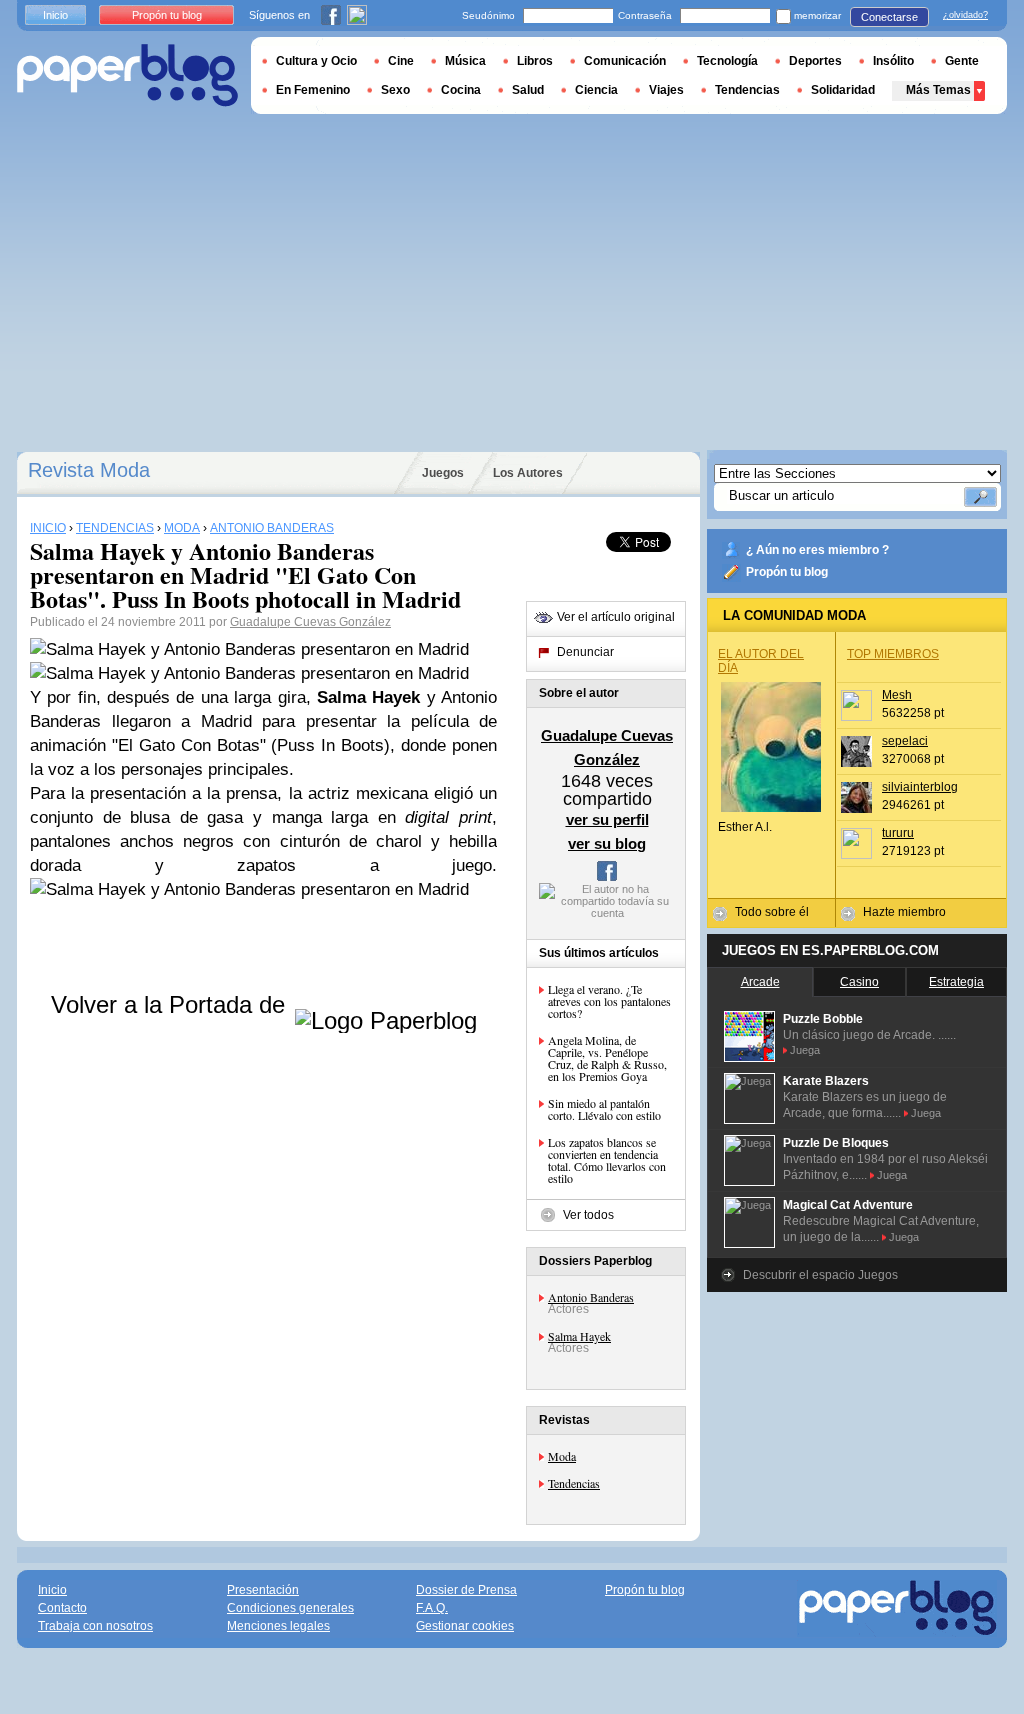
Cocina (461, 90)
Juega (805, 1050)
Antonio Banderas (591, 1297)
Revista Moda (89, 470)
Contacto (62, 1608)
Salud (528, 90)
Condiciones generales (290, 1608)
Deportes (815, 61)
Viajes (666, 90)
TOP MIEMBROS (893, 654)
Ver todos (588, 1215)
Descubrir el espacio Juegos (820, 1275)
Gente (962, 61)
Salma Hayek (579, 1336)
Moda (562, 1456)
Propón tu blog (787, 572)
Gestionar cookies (465, 1626)
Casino (859, 982)
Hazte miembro (904, 912)
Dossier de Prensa (466, 1590)
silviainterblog (920, 787)
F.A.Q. (432, 1608)
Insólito (893, 61)
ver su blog (607, 843)
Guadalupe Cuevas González (310, 622)
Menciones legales (278, 1626)
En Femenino (313, 90)
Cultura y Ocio (316, 61)
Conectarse (889, 17)
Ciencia (596, 90)
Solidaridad (843, 90)
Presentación (263, 1590)
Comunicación (625, 61)
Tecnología (727, 61)
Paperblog (127, 75)
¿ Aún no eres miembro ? (817, 550)
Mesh (897, 695)
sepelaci (905, 741)
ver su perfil (607, 819)
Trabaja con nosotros (95, 1626)
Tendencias (574, 1483)
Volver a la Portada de (171, 1004)
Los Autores (528, 473)
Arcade (760, 982)
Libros (535, 61)
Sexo (395, 90)
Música (465, 61)
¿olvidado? (965, 15)
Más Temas (938, 90)
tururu (898, 833)
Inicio (55, 15)
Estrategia (956, 982)
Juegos (443, 473)
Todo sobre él (772, 912)
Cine (401, 61)
